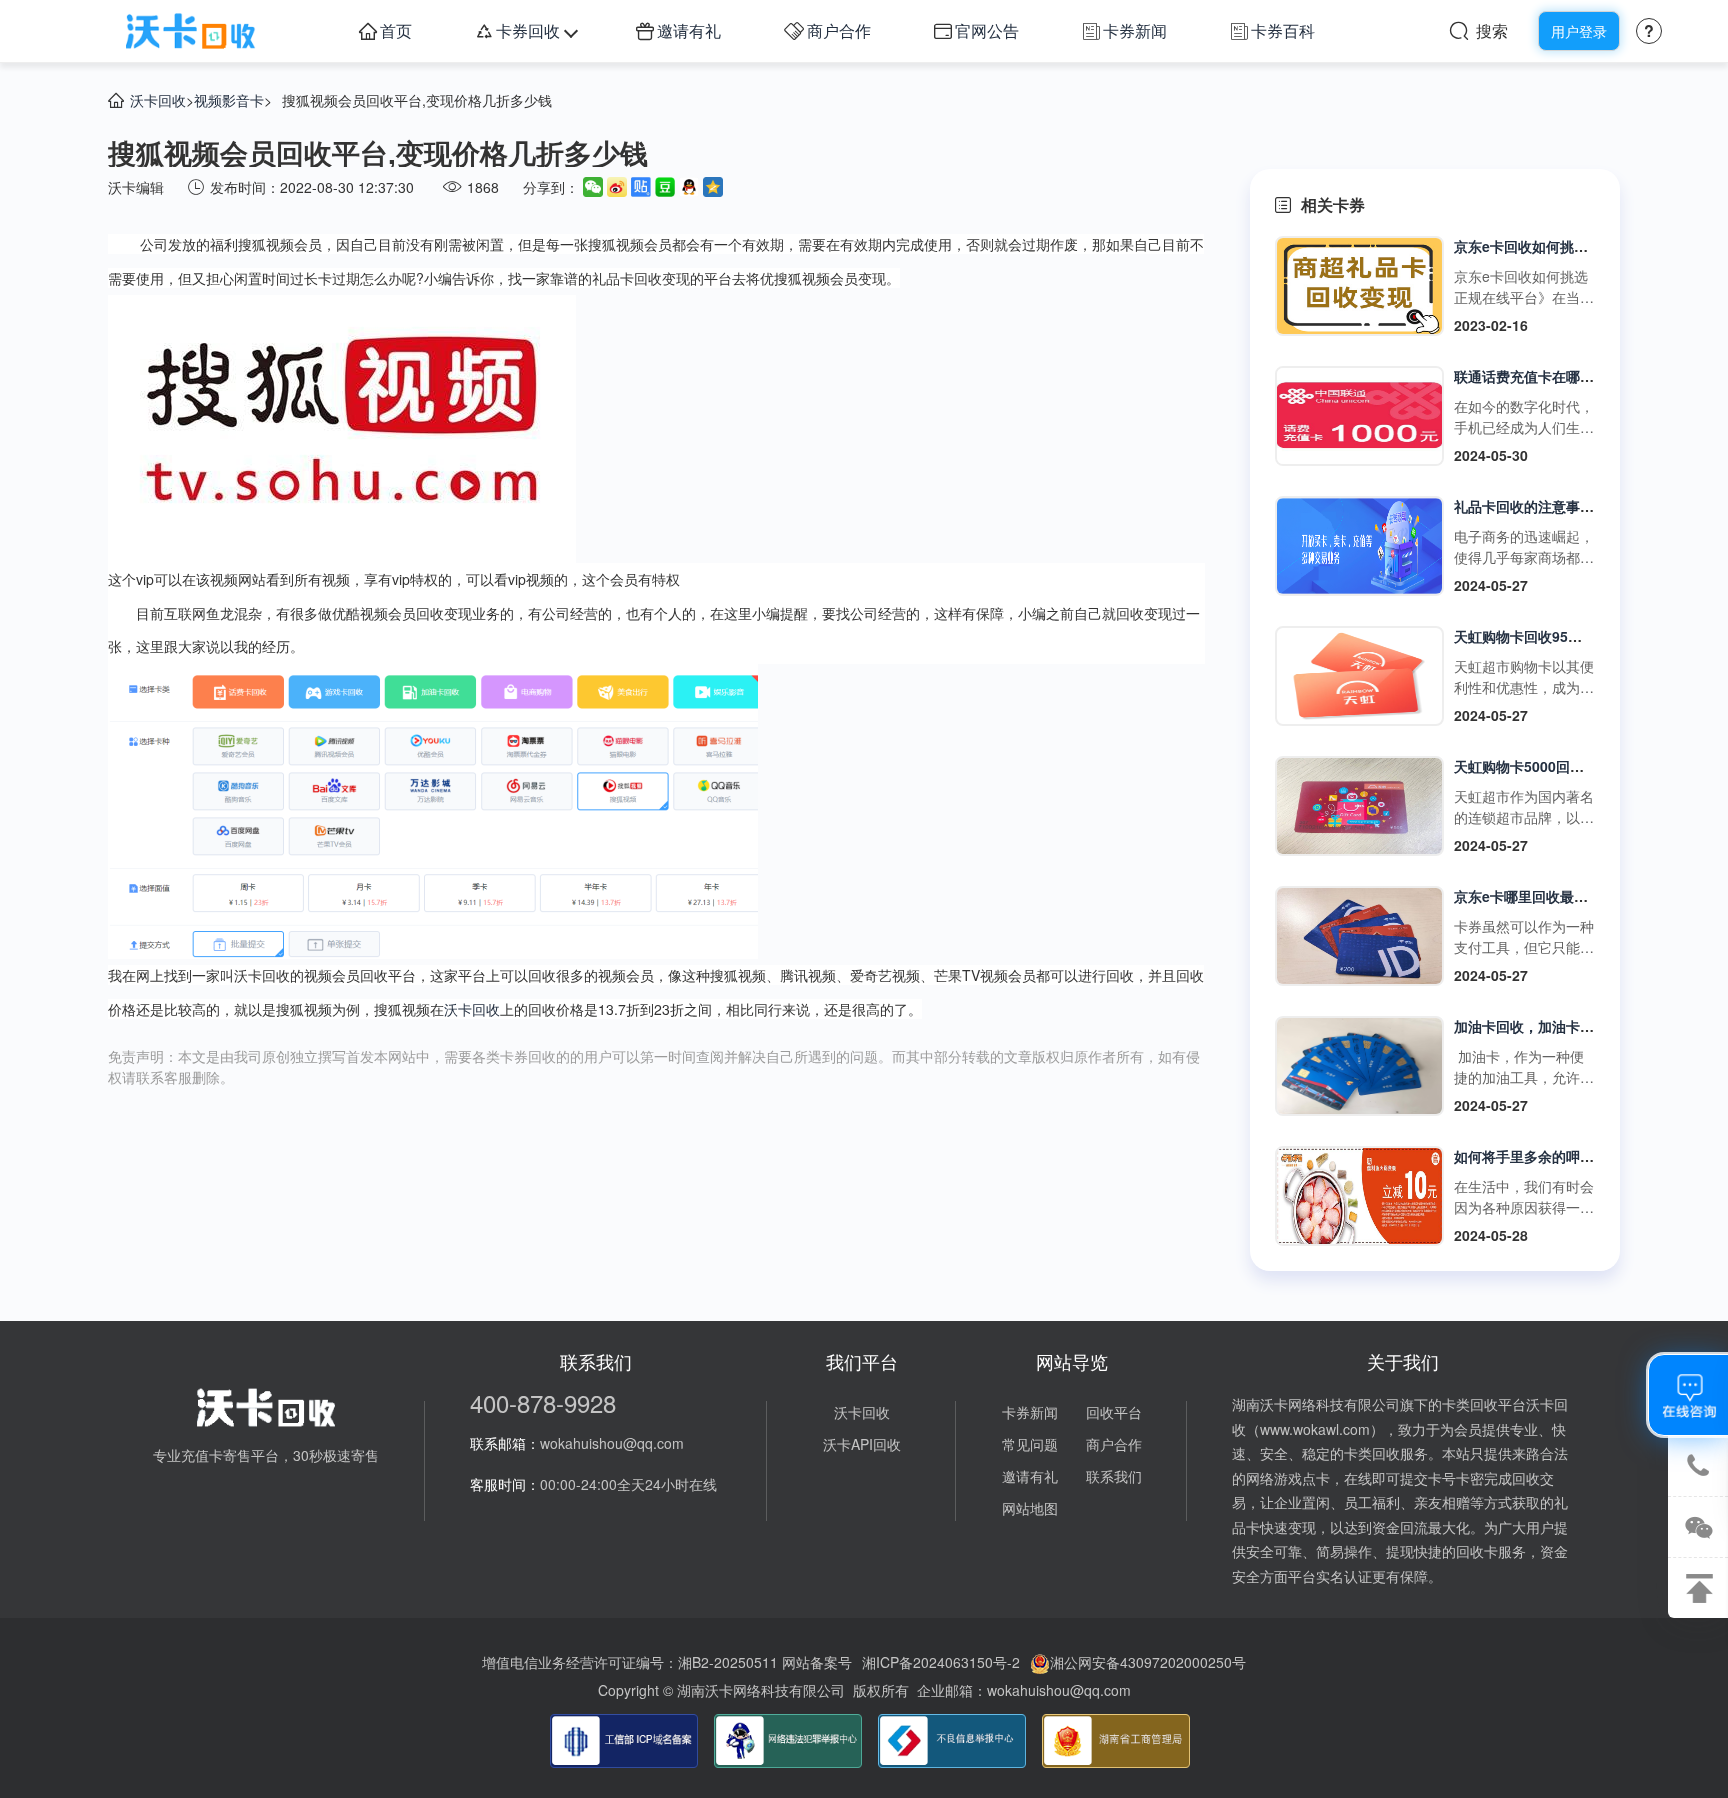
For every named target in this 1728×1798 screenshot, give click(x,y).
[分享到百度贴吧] (641, 187)
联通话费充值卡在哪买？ (1531, 376)
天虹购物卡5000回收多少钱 (1540, 766)
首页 (396, 30)
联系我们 (1114, 1476)
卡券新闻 (1135, 30)
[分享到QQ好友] (689, 187)
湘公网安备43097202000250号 (1148, 1662)
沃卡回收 (158, 100)
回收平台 (1114, 1412)
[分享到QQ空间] (713, 187)
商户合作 (839, 30)
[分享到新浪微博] (617, 187)
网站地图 (1030, 1508)
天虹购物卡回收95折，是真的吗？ (1560, 636)
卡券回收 (528, 30)
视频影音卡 (229, 100)
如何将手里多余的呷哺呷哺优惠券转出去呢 (1587, 1156)
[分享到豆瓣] (665, 187)
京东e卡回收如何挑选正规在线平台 (1563, 246)
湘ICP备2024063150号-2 (941, 1662)
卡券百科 (1283, 30)
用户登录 (1579, 31)
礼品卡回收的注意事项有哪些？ (1552, 506)
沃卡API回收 (862, 1444)
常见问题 (1030, 1444)
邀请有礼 (689, 30)
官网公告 (987, 30)
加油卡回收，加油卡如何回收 (1545, 1026)
